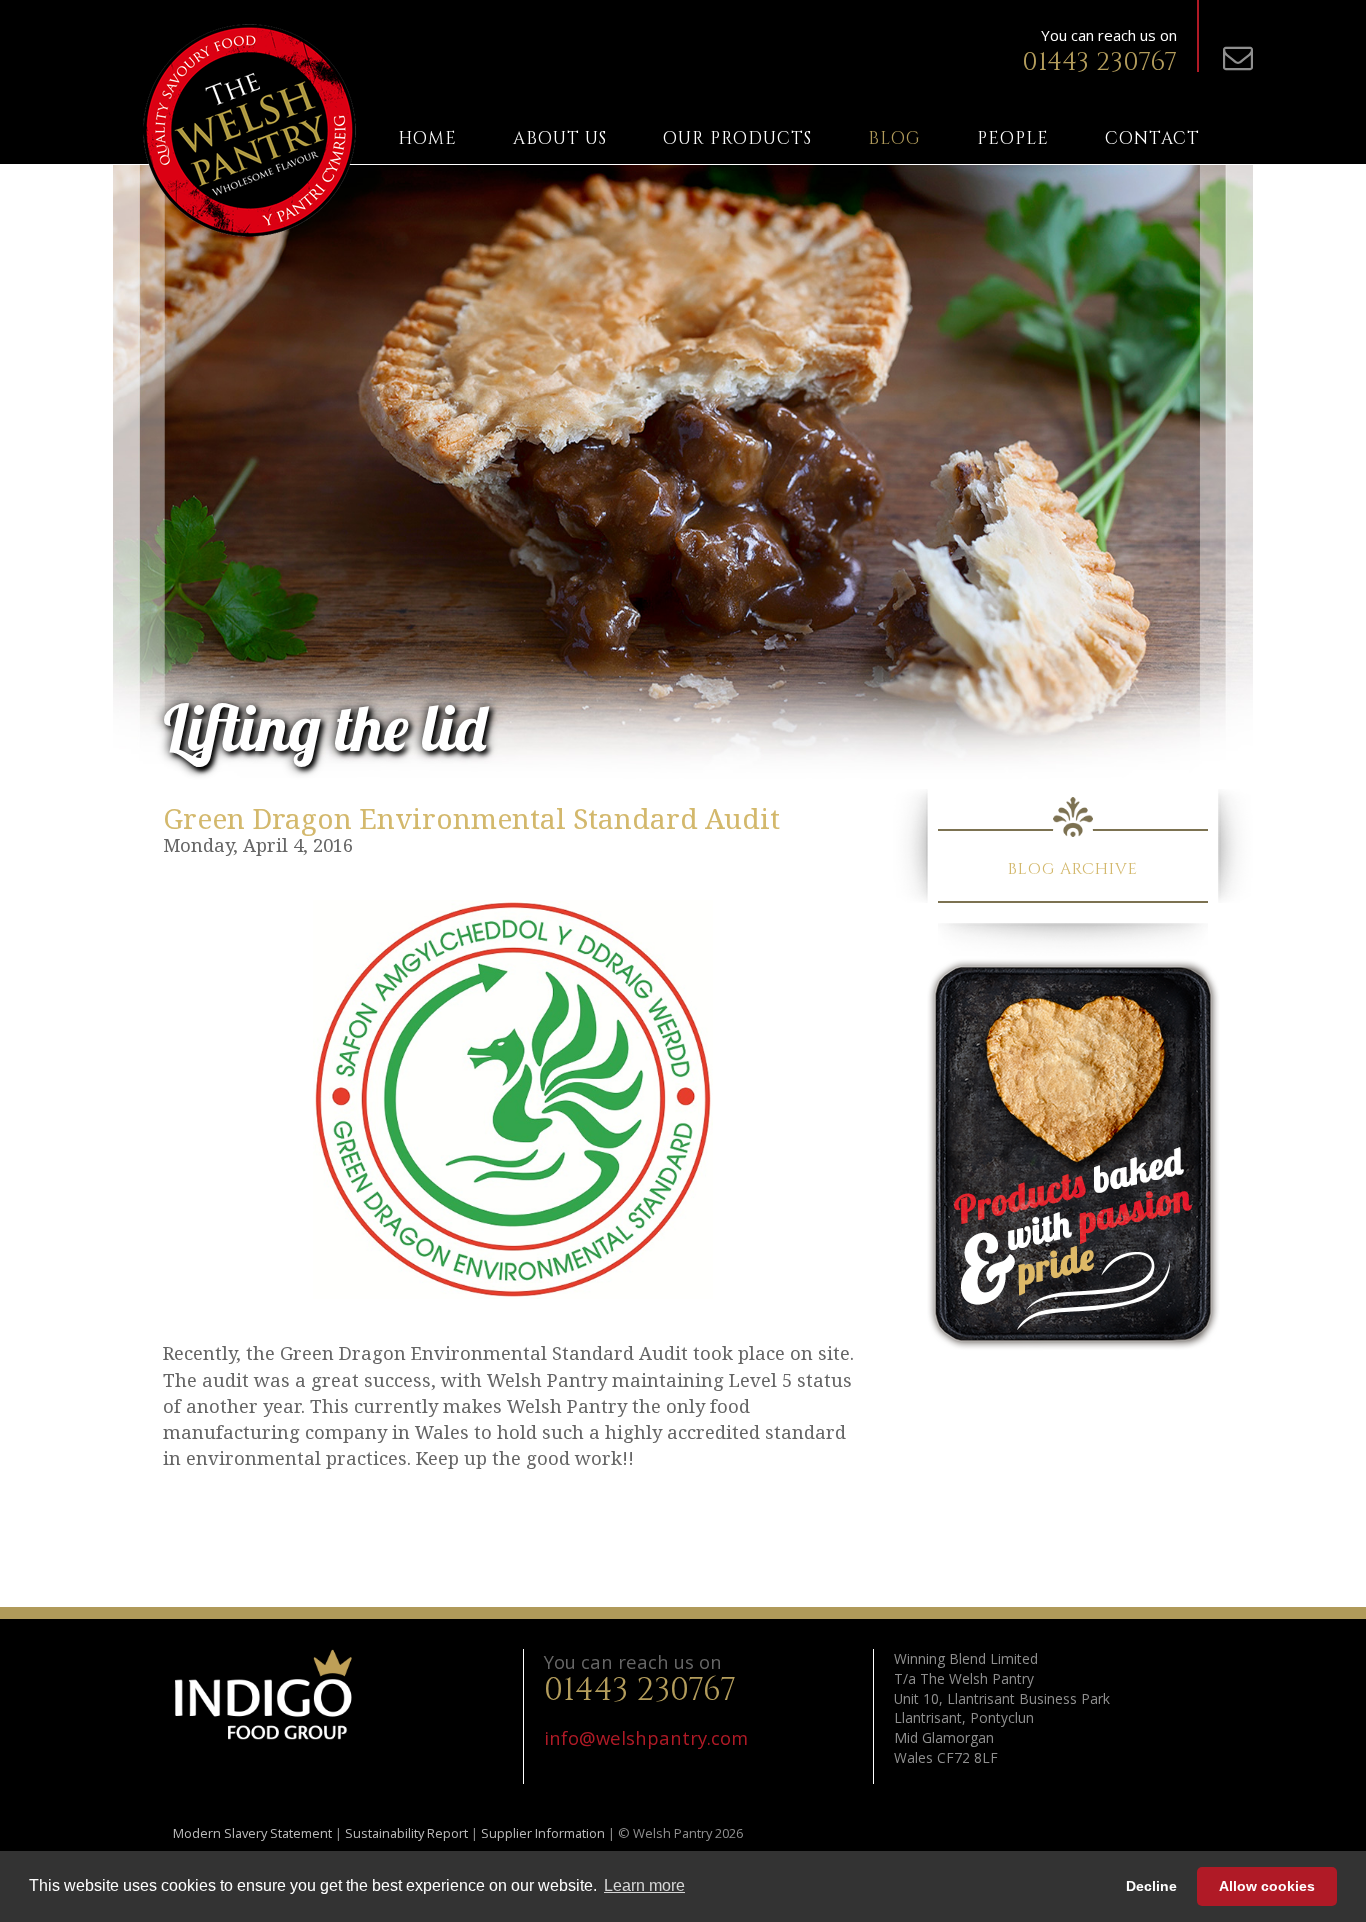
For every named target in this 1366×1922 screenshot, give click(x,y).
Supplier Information (543, 1833)
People (1013, 139)
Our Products (737, 139)
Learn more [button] (644, 1885)
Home (427, 139)
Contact (1152, 139)
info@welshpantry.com (646, 1737)
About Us (560, 139)
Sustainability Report (406, 1833)
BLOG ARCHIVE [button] (1073, 869)
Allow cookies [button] (1267, 1886)
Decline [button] (1151, 1886)
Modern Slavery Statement (252, 1833)
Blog (894, 139)
